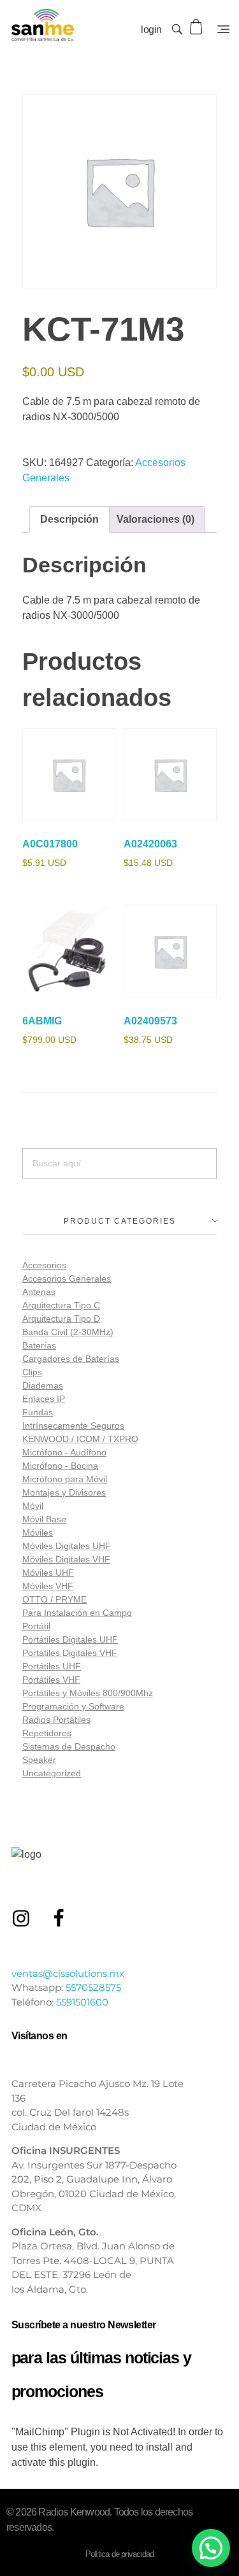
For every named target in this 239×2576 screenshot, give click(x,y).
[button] (211, 2548)
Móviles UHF (48, 1573)
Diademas (43, 1385)
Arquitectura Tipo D (61, 1319)
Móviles (38, 1532)
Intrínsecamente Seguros (73, 1426)
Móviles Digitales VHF (66, 1559)
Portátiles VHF (51, 1680)
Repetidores (47, 1733)
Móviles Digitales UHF (67, 1546)
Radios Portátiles (56, 1720)
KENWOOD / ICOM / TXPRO (80, 1439)
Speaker (39, 1760)
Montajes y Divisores (64, 1492)
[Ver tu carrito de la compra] (197, 27)
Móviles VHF (48, 1586)
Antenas (39, 1292)
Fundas (38, 1412)
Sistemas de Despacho (69, 1746)
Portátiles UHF (52, 1666)
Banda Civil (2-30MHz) (68, 1332)
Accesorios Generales (67, 1278)
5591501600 (82, 2002)
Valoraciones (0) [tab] (156, 519)
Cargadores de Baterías (71, 1359)
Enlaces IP (44, 1399)
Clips (32, 1372)
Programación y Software (73, 1706)
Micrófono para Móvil (65, 1479)
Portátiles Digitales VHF (70, 1653)
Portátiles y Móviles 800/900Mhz (88, 1693)
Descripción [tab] (69, 519)
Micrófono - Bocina (60, 1466)
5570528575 (93, 1987)
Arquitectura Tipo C (61, 1305)
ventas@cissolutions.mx (68, 1973)
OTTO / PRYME (54, 1599)
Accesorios (44, 1265)
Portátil (36, 1626)
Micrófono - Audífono (64, 1452)
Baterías (39, 1345)
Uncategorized (52, 1773)
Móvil (33, 1506)
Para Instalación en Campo (77, 1613)
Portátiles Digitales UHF (70, 1639)
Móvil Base (44, 1519)
